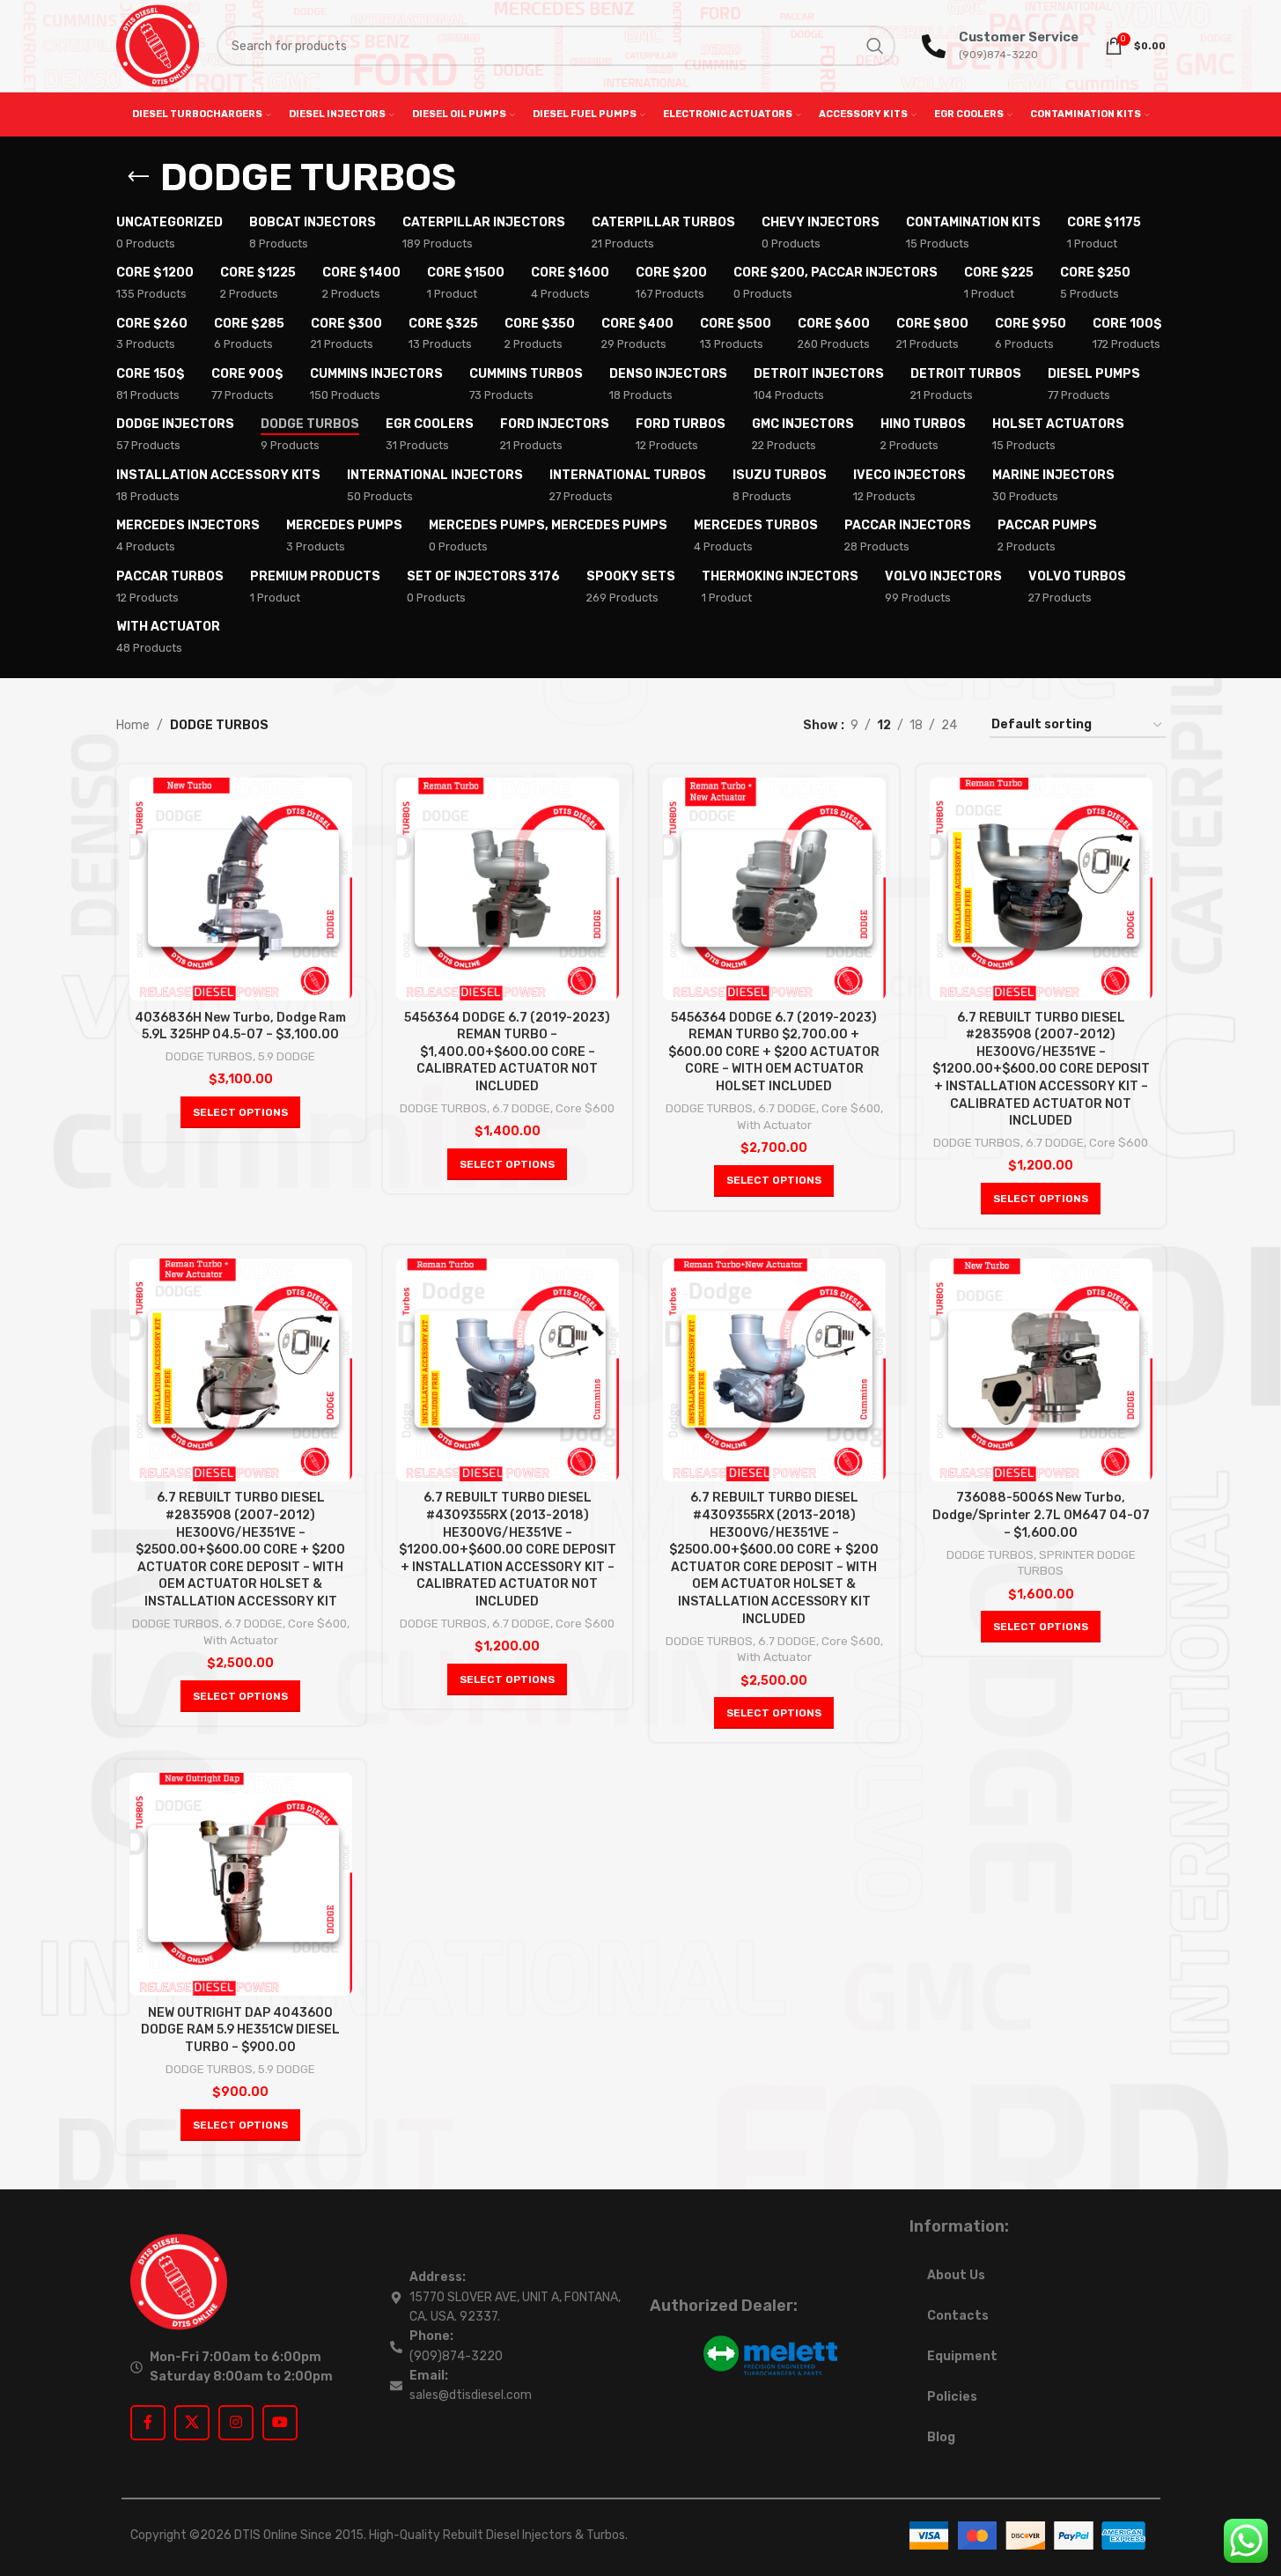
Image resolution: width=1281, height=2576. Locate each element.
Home (133, 725)
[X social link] (192, 2423)
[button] (240, 1112)
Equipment (962, 2356)
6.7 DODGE (521, 1108)
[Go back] (138, 177)
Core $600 (585, 1108)
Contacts (958, 2316)
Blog (941, 2437)
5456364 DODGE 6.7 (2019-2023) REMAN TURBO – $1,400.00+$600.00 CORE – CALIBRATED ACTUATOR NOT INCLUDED (507, 1052)
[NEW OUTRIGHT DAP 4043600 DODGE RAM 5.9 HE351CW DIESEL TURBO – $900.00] (241, 1884)
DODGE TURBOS (209, 1056)
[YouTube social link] (280, 2423)
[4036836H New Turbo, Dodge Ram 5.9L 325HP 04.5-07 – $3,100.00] (241, 889)
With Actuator (774, 1125)
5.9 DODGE (287, 1056)
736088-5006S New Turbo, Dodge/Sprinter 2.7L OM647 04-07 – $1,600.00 (1041, 1515)
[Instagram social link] (236, 2423)
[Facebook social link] (148, 2423)
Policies (952, 2397)
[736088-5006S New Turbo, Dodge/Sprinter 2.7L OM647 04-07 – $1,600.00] (1041, 1370)
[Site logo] (158, 45)
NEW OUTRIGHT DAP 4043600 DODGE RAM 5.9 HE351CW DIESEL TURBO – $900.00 (240, 2030)
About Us (956, 2275)
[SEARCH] (875, 46)
